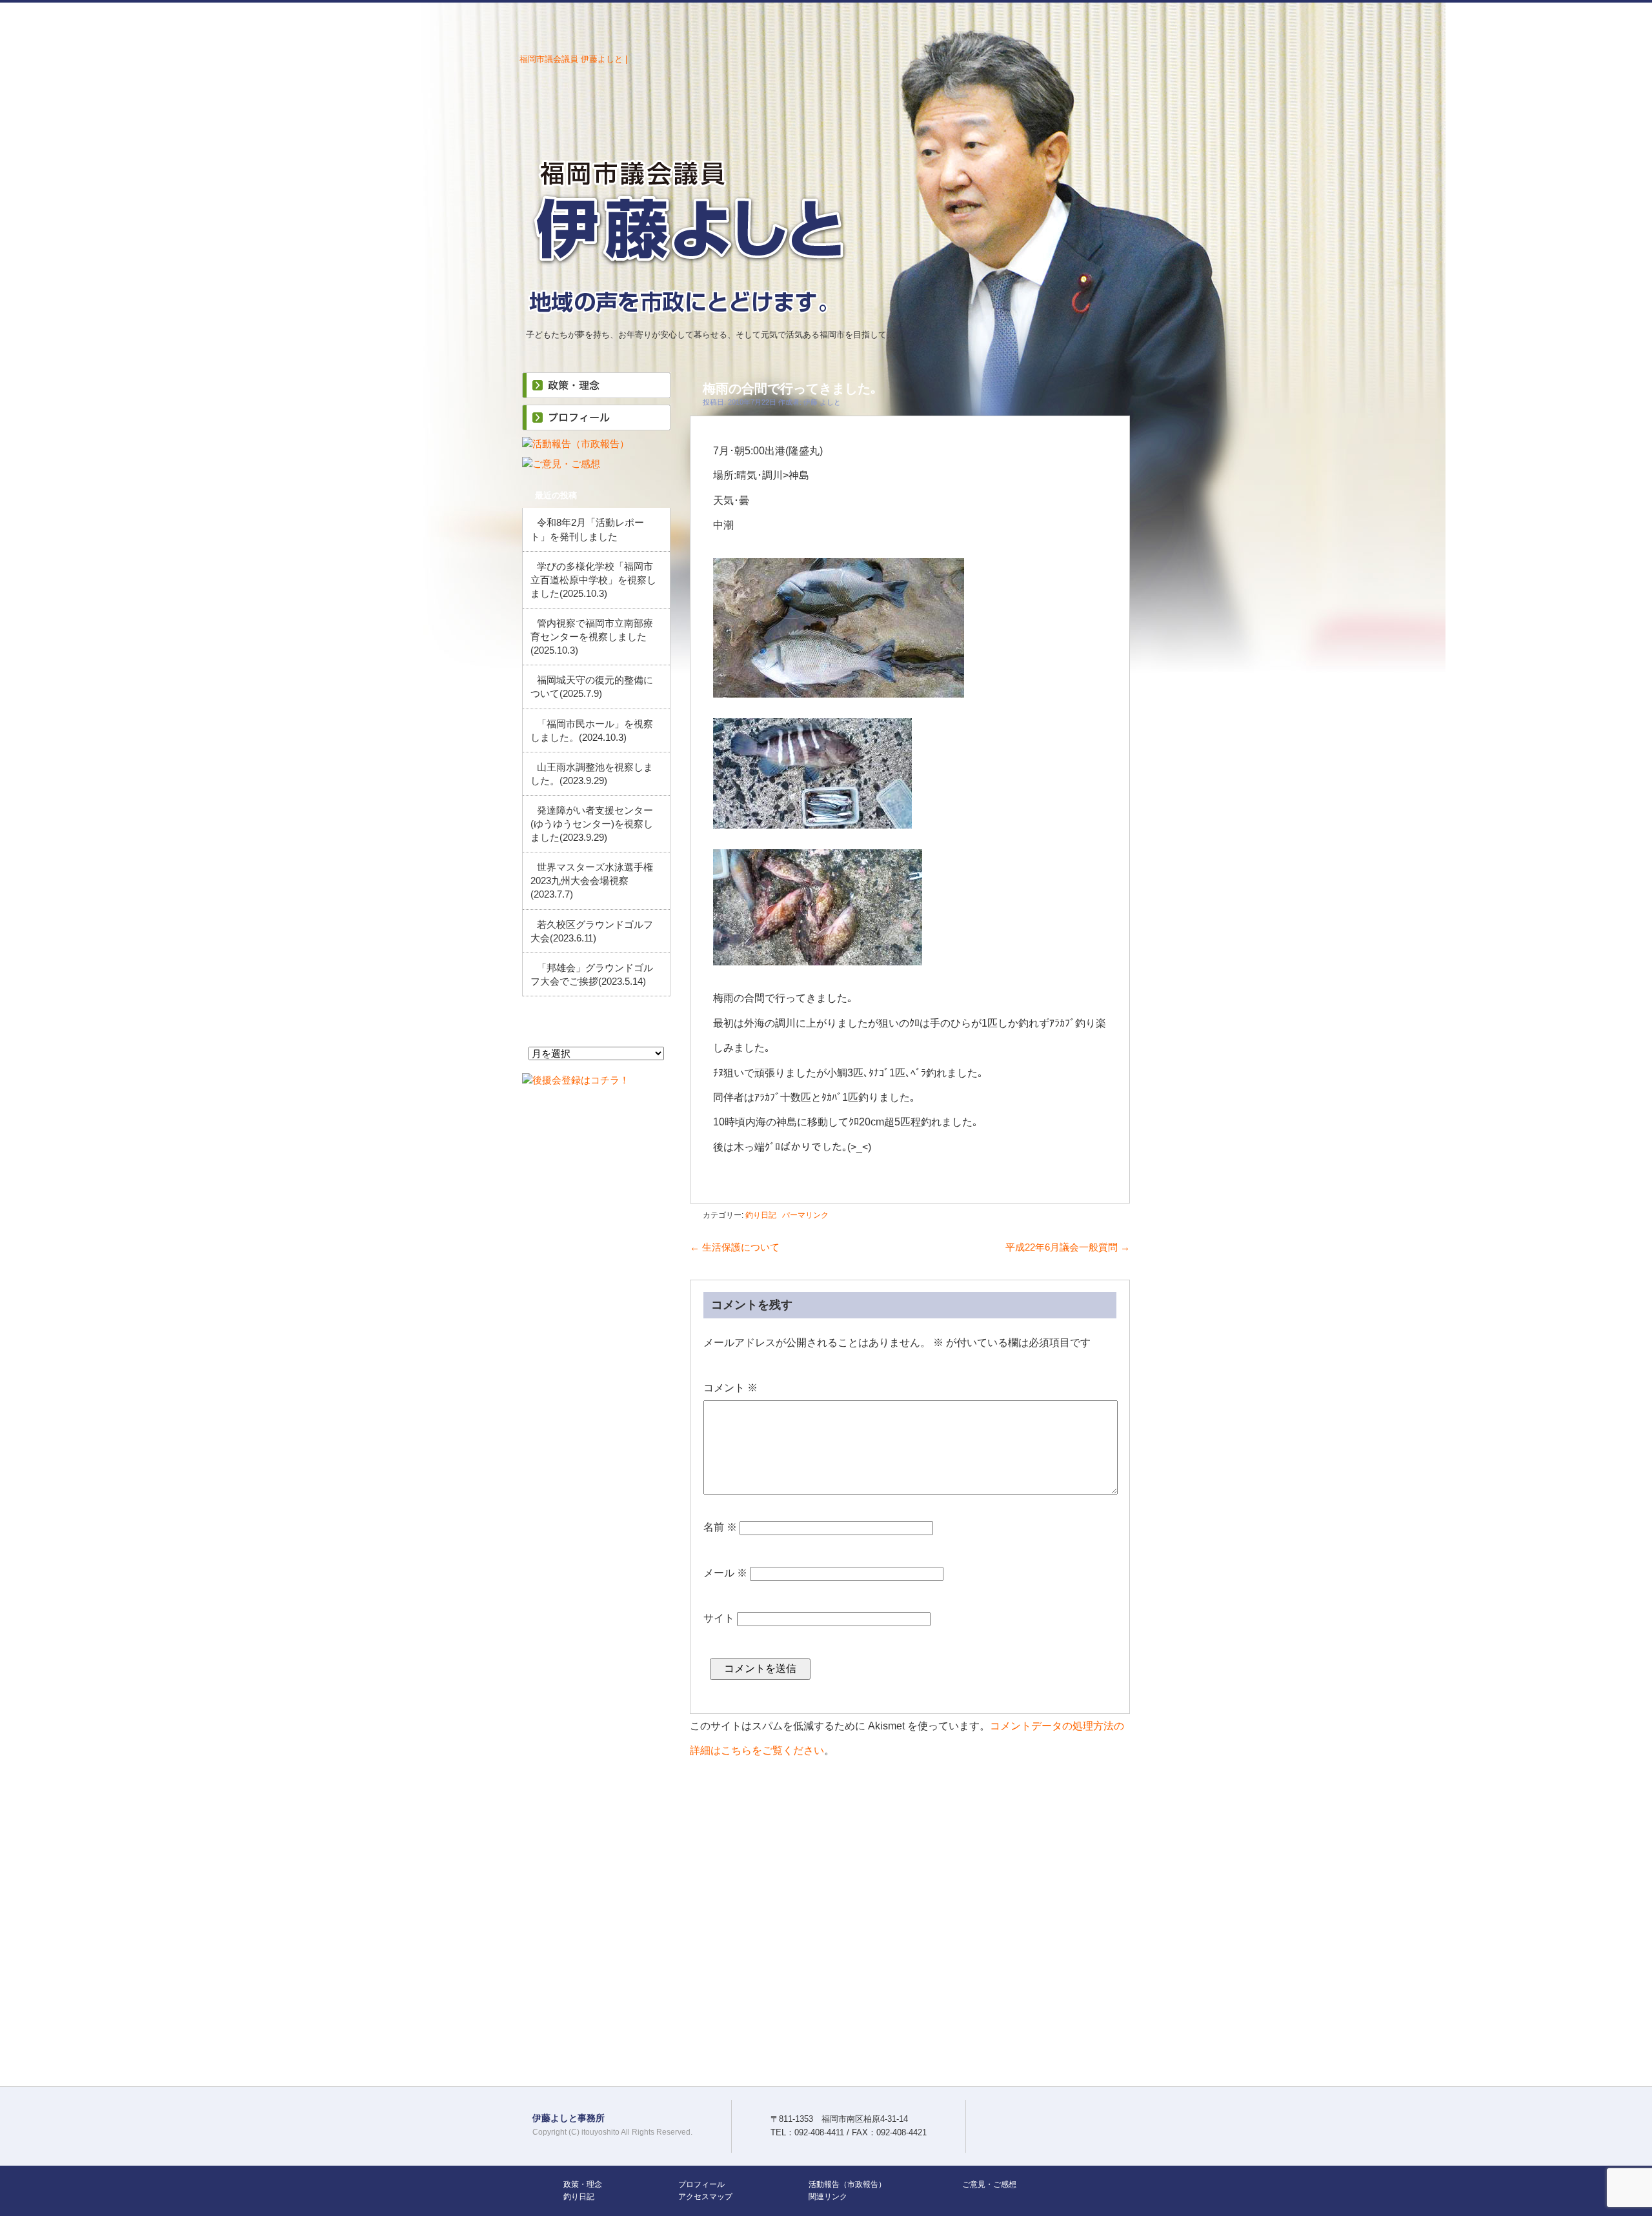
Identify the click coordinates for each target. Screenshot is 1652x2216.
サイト (719, 1618)
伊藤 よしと (822, 402)
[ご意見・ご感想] (561, 464)
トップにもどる (1635, 1600)
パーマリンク (805, 1215)
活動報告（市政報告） (847, 2184)
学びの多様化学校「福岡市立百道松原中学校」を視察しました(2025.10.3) (593, 580)
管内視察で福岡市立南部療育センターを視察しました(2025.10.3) (592, 637)
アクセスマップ (705, 2197)
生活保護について (735, 1247)
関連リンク (828, 2197)
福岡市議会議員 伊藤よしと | (573, 59)
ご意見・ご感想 (989, 2184)
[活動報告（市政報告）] (576, 444)
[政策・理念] (596, 391)
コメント (730, 1388)
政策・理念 (583, 2184)
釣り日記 (761, 1215)
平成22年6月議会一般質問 (1068, 1247)
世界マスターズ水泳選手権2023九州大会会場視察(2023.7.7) (592, 881)
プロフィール (701, 2184)
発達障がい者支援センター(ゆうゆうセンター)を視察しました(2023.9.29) (592, 824)
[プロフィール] (596, 424)
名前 (720, 1527)
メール (725, 1573)
